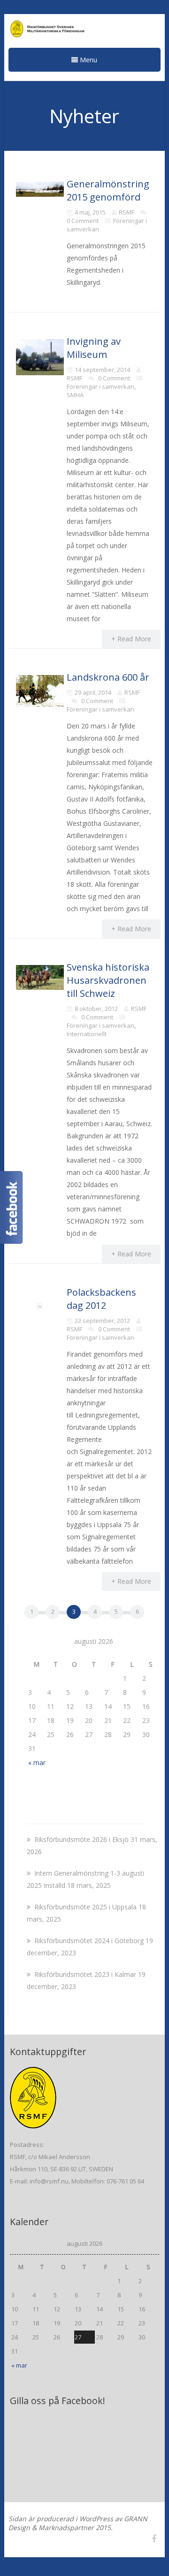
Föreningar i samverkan (100, 386)
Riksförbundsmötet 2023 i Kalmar (85, 1974)
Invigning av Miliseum (94, 348)
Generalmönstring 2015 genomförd (108, 190)
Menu (88, 60)
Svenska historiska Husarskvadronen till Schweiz (108, 980)
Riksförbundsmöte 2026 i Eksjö (81, 1839)
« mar (37, 1763)
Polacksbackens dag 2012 (101, 1299)
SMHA (75, 395)
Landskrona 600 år (108, 677)
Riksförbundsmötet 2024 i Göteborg (89, 1941)
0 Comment (83, 221)
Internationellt (87, 1034)
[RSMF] (85, 30)
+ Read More (131, 639)
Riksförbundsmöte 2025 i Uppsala (85, 1907)
